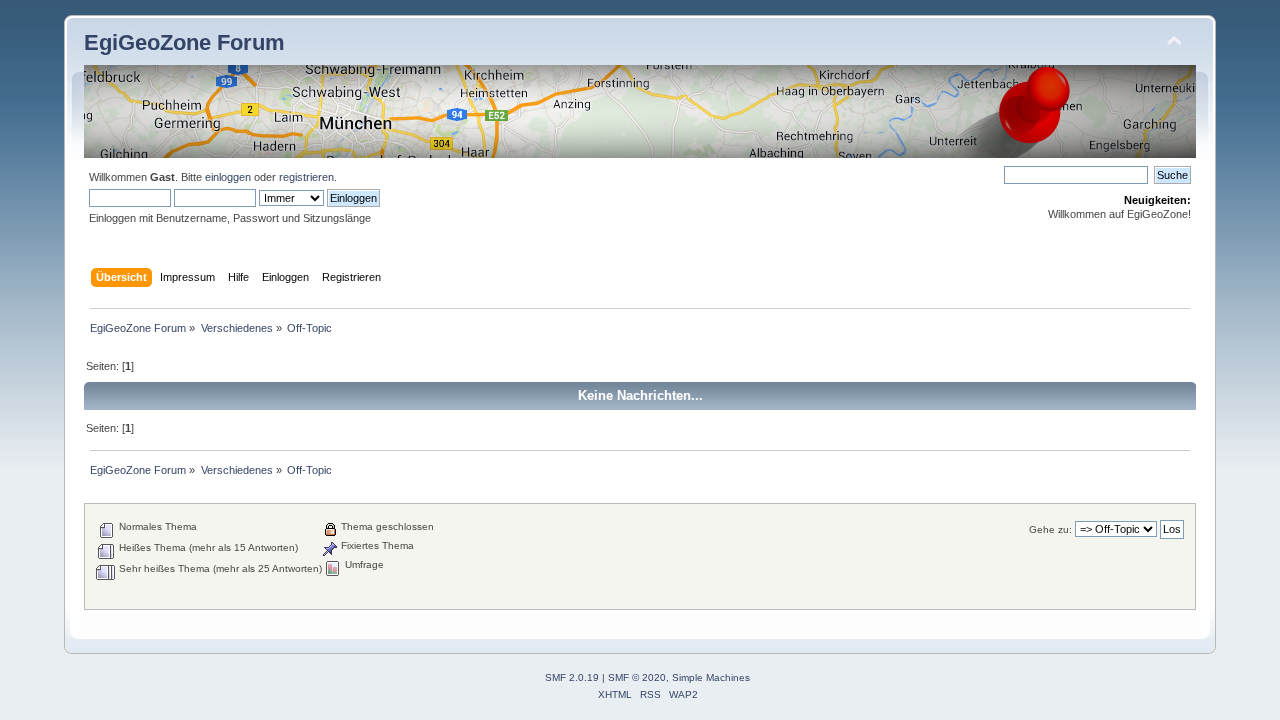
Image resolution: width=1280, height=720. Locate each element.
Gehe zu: (1050, 529)
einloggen (228, 177)
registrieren (306, 177)
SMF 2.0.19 (572, 677)
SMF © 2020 (637, 677)
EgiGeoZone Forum (184, 42)
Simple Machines (711, 677)
